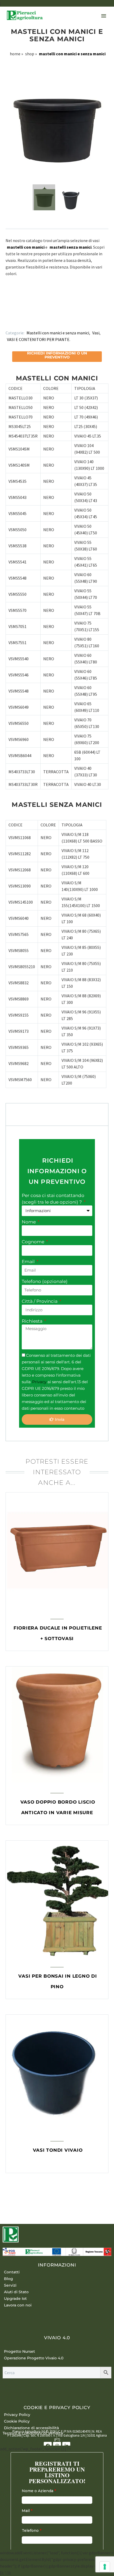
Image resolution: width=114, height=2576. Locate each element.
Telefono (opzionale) (45, 1281)
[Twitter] (14, 320)
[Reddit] (45, 320)
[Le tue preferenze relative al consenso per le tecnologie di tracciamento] (105, 2567)
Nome (29, 1222)
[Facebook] (6, 320)
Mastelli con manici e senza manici (58, 333)
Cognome (34, 1242)
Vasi (96, 333)
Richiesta (33, 1321)
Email (29, 1262)
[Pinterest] (22, 320)
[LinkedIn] (37, 320)
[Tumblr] (29, 320)
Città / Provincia (40, 1301)
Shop (30, 54)
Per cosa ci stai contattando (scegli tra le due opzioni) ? (53, 1199)
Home (15, 54)
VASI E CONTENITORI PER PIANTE (38, 339)
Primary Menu (104, 16)
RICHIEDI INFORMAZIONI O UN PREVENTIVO (57, 1171)
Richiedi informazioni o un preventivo (57, 355)
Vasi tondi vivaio (58, 2150)
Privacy (40, 1382)
